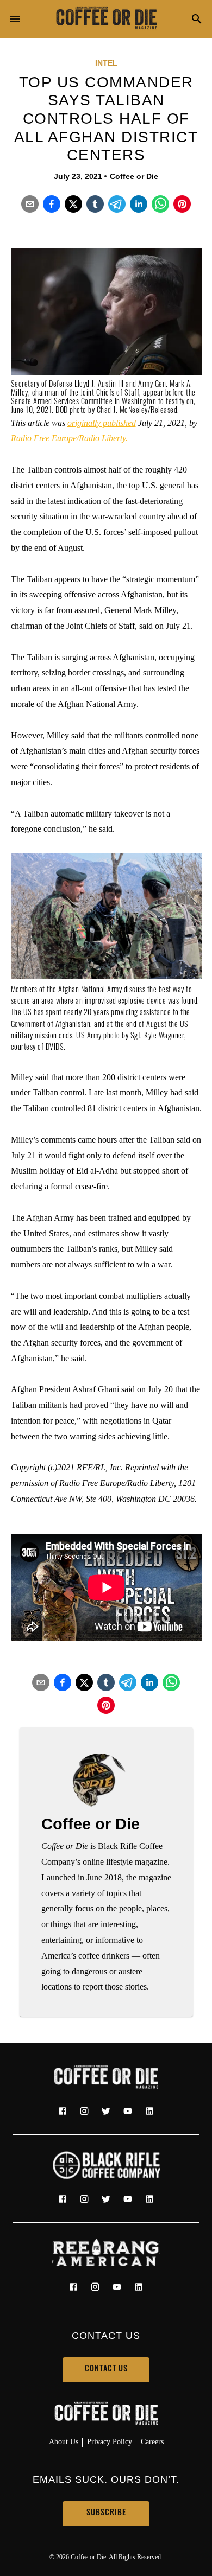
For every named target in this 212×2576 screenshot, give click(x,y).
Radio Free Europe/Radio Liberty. (69, 438)
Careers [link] (152, 2441)
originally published (102, 423)
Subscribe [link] (106, 2513)
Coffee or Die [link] (134, 176)
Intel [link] (106, 63)
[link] (106, 19)
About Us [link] (64, 2441)
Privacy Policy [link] (110, 2441)
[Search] (197, 20)
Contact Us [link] (106, 2370)
